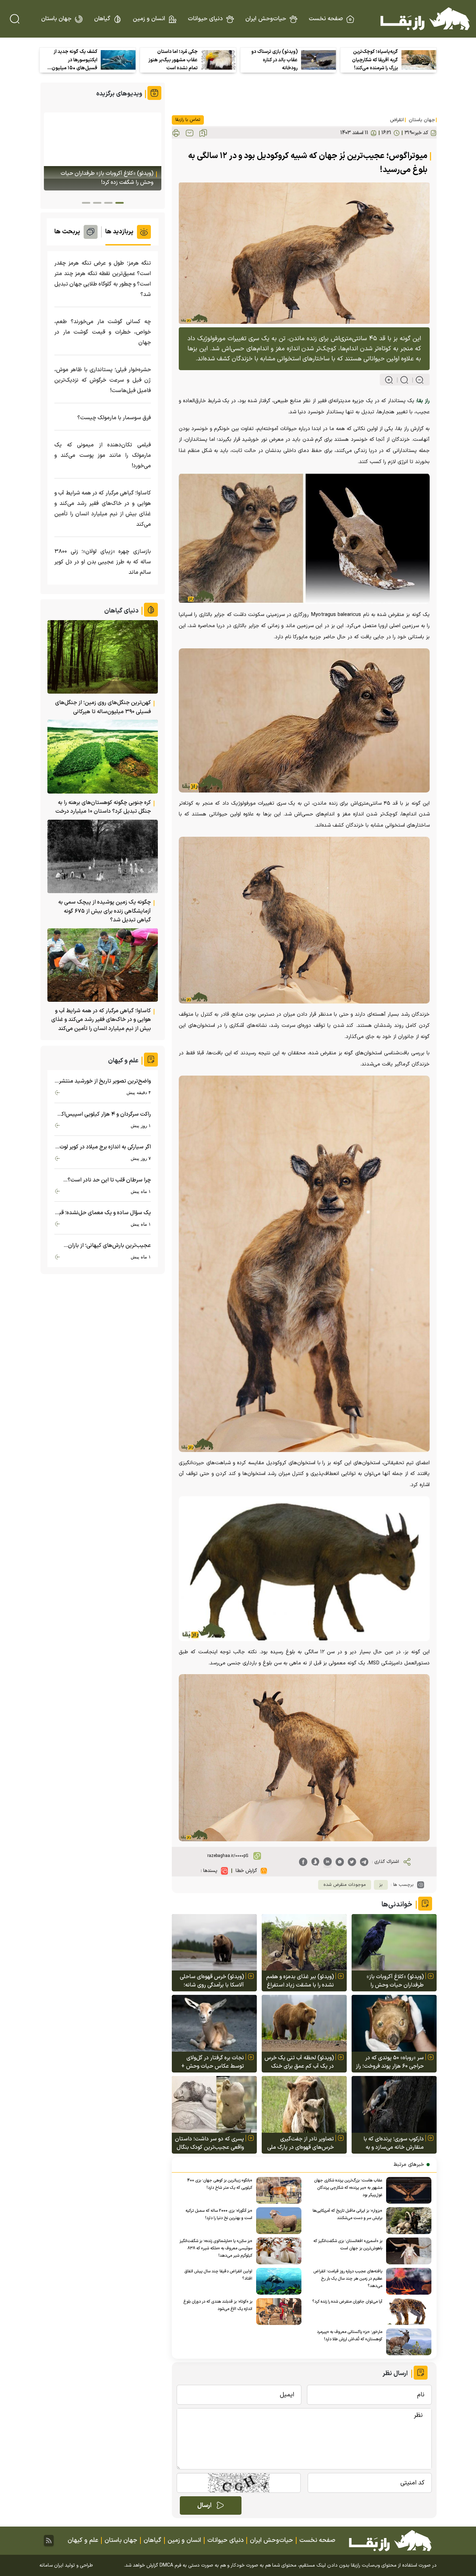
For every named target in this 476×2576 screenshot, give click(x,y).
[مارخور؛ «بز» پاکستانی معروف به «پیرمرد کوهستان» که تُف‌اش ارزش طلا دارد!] (407, 2342)
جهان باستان (56, 19)
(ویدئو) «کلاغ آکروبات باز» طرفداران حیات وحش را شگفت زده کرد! (395, 1981)
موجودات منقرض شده (345, 1885)
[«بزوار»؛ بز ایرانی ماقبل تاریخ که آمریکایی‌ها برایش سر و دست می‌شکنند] (407, 2221)
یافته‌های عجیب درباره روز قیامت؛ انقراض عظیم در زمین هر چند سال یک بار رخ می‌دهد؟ (348, 2279)
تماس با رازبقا (188, 120)
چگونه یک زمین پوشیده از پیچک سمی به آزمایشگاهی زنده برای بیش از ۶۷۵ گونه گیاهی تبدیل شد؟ (105, 911)
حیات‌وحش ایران (266, 19)
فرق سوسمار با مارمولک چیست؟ (114, 418)
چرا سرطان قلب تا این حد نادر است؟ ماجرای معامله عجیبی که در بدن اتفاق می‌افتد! (108, 1180)
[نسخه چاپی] (176, 133)
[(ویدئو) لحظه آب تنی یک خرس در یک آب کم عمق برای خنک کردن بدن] (304, 2023)
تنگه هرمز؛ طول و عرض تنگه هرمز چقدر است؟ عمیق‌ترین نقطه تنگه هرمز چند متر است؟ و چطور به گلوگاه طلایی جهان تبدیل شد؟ (103, 279)
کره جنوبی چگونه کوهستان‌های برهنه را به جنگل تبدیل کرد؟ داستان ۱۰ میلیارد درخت (103, 807)
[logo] (425, 19)
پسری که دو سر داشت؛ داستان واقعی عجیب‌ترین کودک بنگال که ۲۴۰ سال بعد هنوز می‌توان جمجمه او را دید (209, 2143)
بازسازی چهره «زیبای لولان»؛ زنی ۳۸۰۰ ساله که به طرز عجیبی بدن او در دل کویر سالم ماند (103, 562)
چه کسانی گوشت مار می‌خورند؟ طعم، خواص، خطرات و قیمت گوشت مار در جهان (103, 332)
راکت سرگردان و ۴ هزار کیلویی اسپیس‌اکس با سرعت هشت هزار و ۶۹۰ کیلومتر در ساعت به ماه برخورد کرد (103, 1114)
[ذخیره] (203, 133)
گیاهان (102, 19)
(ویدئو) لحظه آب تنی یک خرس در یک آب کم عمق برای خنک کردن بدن (299, 2062)
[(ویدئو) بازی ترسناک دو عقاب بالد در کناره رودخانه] (318, 60)
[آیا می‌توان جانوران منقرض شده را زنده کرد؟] (407, 2312)
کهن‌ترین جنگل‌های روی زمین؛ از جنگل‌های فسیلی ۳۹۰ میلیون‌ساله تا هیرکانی (103, 707)
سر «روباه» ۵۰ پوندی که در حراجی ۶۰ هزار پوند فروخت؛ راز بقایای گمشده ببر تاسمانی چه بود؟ (390, 2062)
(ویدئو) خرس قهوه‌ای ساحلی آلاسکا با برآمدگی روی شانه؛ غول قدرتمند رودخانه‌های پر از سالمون (210, 1981)
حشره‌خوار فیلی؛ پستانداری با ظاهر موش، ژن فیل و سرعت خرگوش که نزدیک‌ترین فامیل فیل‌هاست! (103, 380)
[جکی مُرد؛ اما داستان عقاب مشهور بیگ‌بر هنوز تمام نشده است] (218, 60)
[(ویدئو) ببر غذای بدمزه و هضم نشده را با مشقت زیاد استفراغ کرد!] (304, 1942)
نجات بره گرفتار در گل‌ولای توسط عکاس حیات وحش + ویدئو (213, 2062)
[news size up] (389, 380)
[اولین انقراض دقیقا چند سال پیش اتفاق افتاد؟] (277, 2281)
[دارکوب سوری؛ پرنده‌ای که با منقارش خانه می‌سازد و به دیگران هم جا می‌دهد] (394, 2104)
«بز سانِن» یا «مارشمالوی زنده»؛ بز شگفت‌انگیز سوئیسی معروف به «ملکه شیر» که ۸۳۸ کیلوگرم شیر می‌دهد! (216, 2248)
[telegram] (364, 1862)
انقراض (397, 120)
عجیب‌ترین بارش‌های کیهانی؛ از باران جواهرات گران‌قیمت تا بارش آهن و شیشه (105, 1246)
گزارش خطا (246, 1871)
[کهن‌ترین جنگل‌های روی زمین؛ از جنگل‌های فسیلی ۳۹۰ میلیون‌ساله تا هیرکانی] (103, 657)
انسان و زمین (149, 19)
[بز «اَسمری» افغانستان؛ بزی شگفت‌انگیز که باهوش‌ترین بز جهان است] (407, 2251)
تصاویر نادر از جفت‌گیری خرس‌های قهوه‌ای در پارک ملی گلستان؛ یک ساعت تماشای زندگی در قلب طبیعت (301, 2143)
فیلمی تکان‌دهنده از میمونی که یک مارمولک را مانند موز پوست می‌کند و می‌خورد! (103, 455)
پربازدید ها (119, 232)
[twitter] (352, 1862)
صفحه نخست (326, 19)
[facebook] (303, 1862)
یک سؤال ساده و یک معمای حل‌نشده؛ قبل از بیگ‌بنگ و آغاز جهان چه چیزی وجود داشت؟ (103, 1213)
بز (381, 1885)
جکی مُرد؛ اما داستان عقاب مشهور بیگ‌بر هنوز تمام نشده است (173, 60)
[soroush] (315, 1862)
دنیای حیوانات (205, 19)
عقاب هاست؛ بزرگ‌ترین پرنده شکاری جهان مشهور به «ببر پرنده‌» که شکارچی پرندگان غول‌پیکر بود (348, 2188)
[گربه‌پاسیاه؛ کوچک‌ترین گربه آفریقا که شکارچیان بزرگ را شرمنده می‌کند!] (419, 60)
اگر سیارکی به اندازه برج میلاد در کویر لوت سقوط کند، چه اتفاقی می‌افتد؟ (105, 1147)
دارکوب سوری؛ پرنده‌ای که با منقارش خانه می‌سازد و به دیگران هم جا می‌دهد (394, 2143)
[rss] (49, 2540)
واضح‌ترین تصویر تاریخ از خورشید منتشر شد (105, 1081)
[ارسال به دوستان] (190, 133)
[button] (120, 203)
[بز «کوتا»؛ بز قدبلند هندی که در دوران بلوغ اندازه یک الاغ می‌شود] (277, 2312)
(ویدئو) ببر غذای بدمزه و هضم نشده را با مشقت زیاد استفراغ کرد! (300, 1981)
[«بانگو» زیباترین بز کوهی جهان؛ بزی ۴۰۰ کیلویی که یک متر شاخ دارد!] (277, 2190)
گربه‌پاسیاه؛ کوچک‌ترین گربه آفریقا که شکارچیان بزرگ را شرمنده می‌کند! (375, 60)
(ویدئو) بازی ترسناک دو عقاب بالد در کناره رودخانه (274, 60)
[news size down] (417, 380)
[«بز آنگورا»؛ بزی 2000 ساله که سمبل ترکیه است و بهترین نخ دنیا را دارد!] (277, 2221)
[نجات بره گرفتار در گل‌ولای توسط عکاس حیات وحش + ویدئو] (214, 2023)
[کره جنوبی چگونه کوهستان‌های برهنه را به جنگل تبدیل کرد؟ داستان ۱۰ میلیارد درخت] (103, 756)
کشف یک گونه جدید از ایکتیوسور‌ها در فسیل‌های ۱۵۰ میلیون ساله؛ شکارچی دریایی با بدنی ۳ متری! (74, 60)
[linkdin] (328, 1862)
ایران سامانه (51, 2565)
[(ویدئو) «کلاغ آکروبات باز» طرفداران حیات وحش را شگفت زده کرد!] (394, 1942)
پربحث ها (67, 232)
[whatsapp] (340, 1862)
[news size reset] (401, 380)
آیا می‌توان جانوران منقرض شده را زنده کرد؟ (347, 2302)
